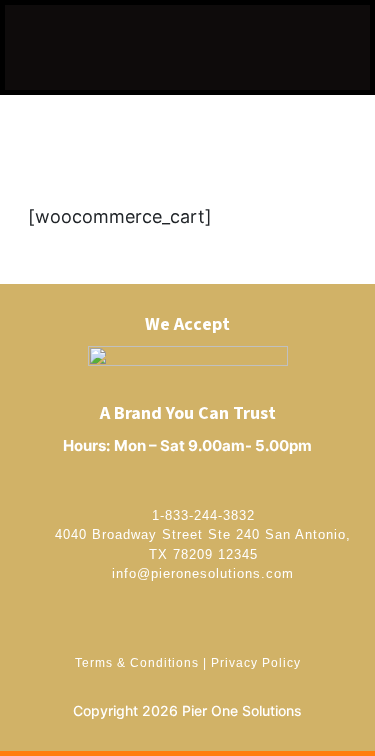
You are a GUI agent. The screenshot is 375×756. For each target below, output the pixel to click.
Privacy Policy (256, 663)
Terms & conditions (137, 663)
